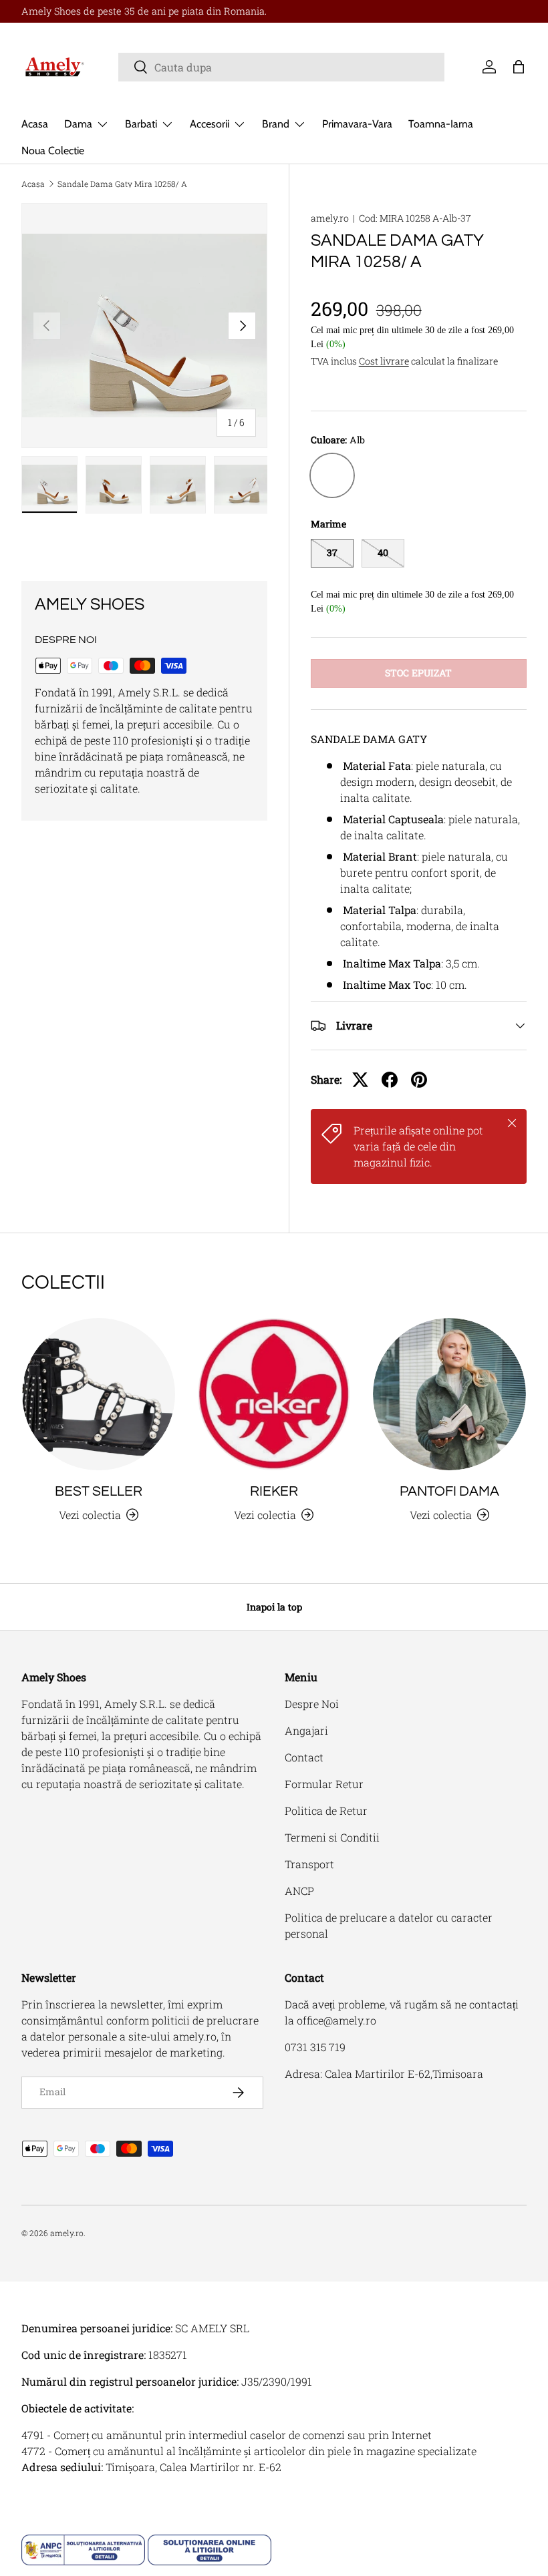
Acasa (35, 124)
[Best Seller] (99, 1394)
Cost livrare (384, 361)
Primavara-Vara (357, 124)
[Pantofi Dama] (449, 1394)
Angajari (306, 1730)
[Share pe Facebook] (390, 1080)
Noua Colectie (53, 151)
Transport (309, 1864)
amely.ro (330, 218)
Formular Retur (324, 1784)
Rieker (274, 1491)
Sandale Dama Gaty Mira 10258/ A (122, 184)
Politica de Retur (326, 1810)
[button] (519, 67)
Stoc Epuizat (418, 673)
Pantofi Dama (449, 1491)
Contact (304, 1757)
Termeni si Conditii (332, 1837)
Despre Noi (312, 1704)
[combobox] (281, 67)
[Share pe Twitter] (360, 1080)
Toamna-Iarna (441, 124)
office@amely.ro (336, 2020)
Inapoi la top (274, 1607)
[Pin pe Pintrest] (419, 1080)
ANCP (299, 1891)
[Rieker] (274, 1394)
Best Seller (99, 1491)
